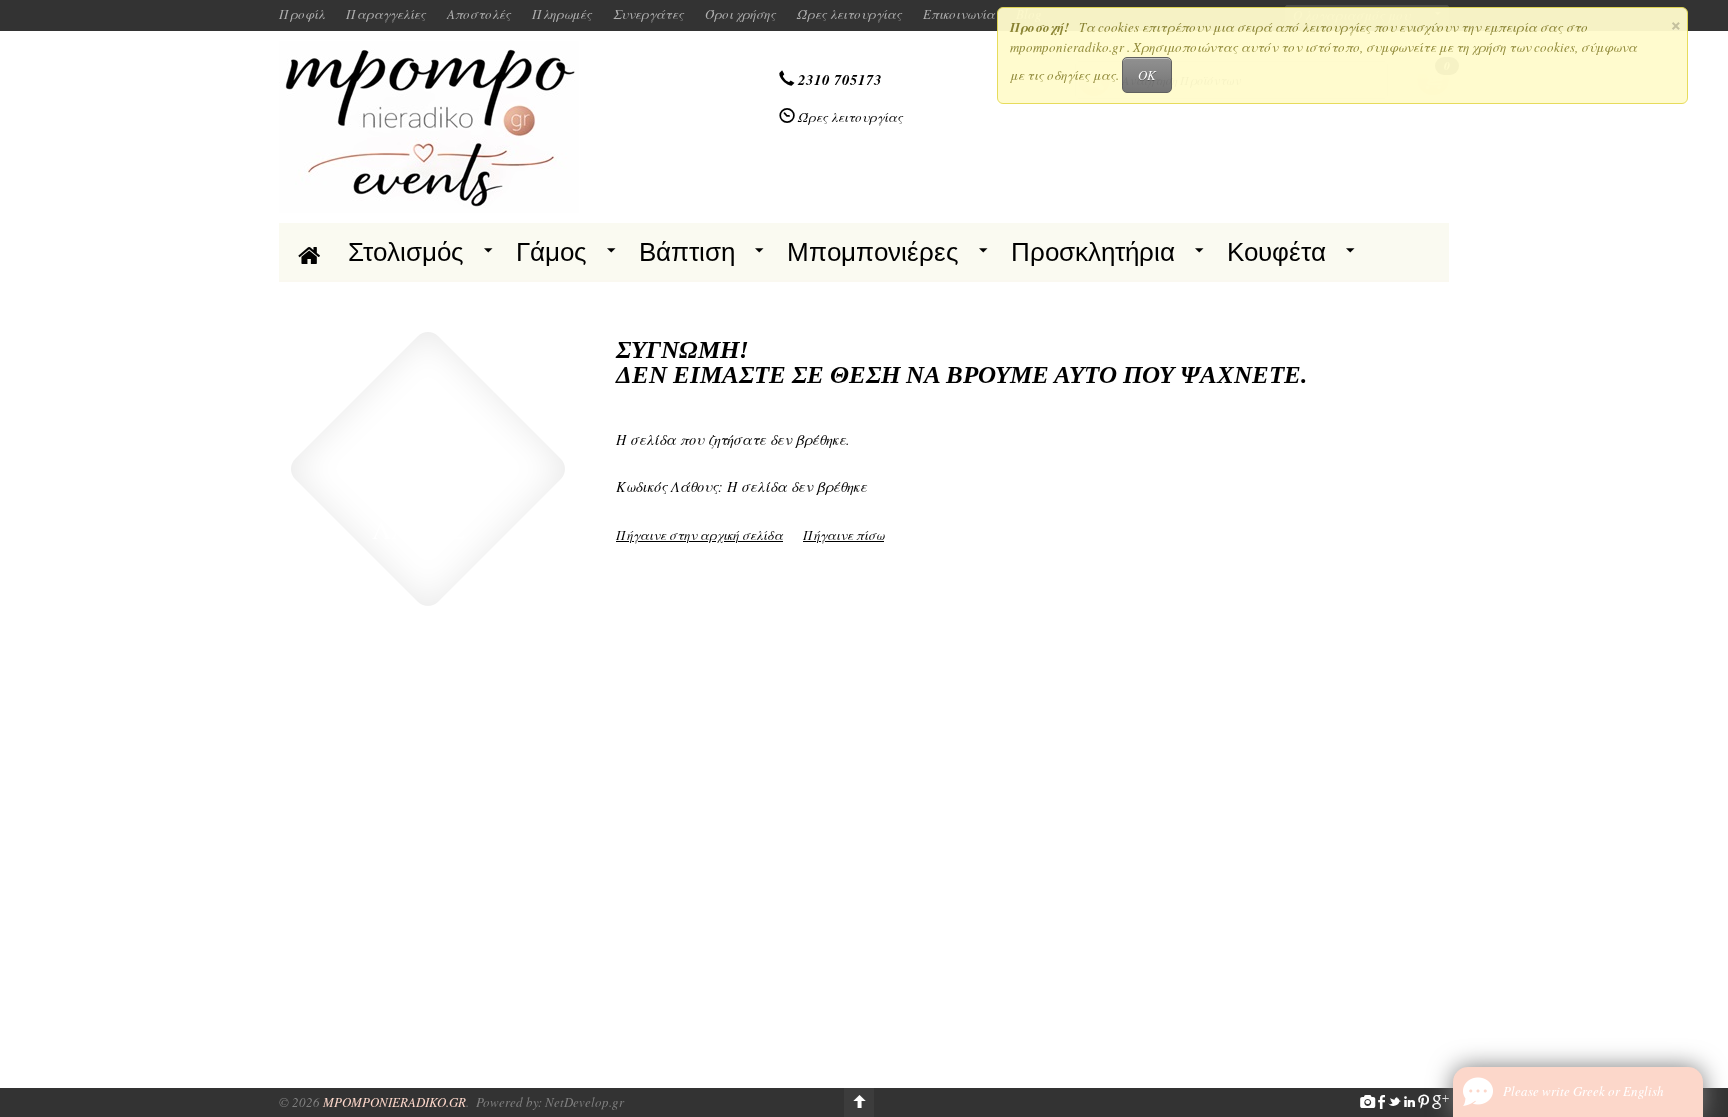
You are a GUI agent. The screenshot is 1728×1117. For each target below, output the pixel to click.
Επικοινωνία (959, 14)
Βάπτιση (687, 252)
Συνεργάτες (648, 14)
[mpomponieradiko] (429, 125)
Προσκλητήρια (1093, 252)
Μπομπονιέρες (873, 252)
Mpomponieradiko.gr (394, 1102)
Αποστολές (479, 14)
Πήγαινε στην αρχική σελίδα (699, 535)
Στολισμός (406, 252)
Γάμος (551, 252)
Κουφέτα (1276, 252)
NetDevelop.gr (584, 1102)
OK (1147, 75)
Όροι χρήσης (740, 14)
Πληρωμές (562, 14)
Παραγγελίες (386, 14)
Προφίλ (302, 14)
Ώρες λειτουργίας (849, 14)
